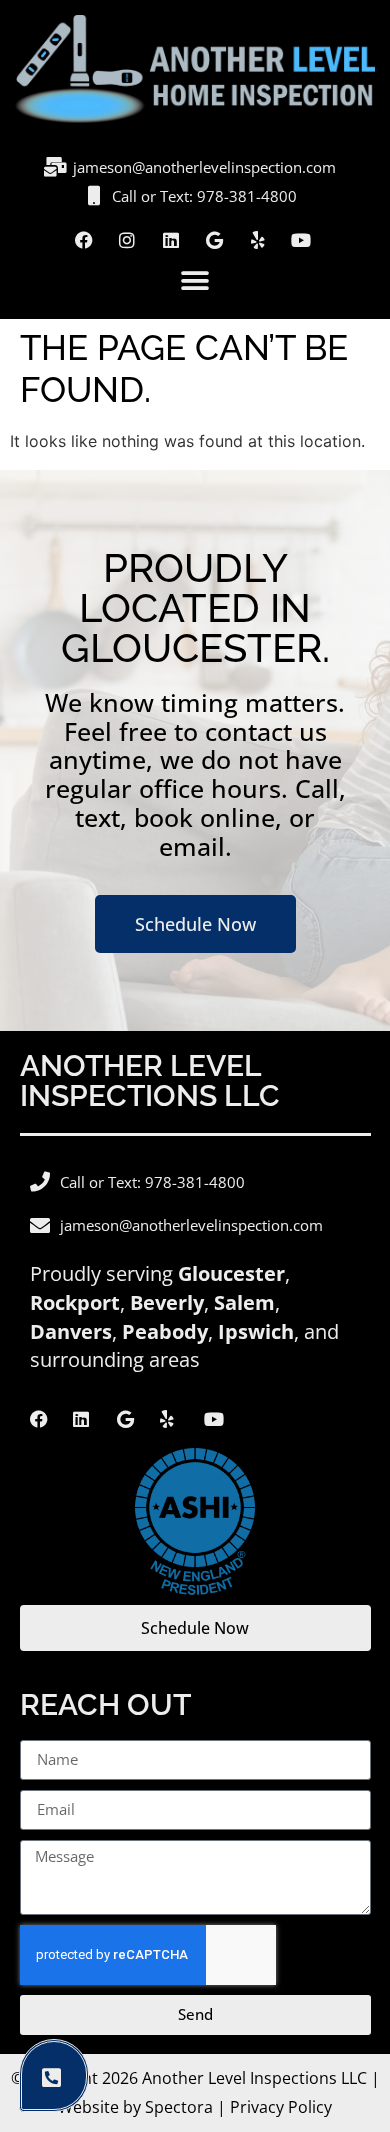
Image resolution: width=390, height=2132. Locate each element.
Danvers (71, 1331)
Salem (244, 1302)
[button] (195, 281)
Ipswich (256, 1331)
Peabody (165, 1331)
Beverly (167, 1302)
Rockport (75, 1302)
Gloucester (231, 1273)
